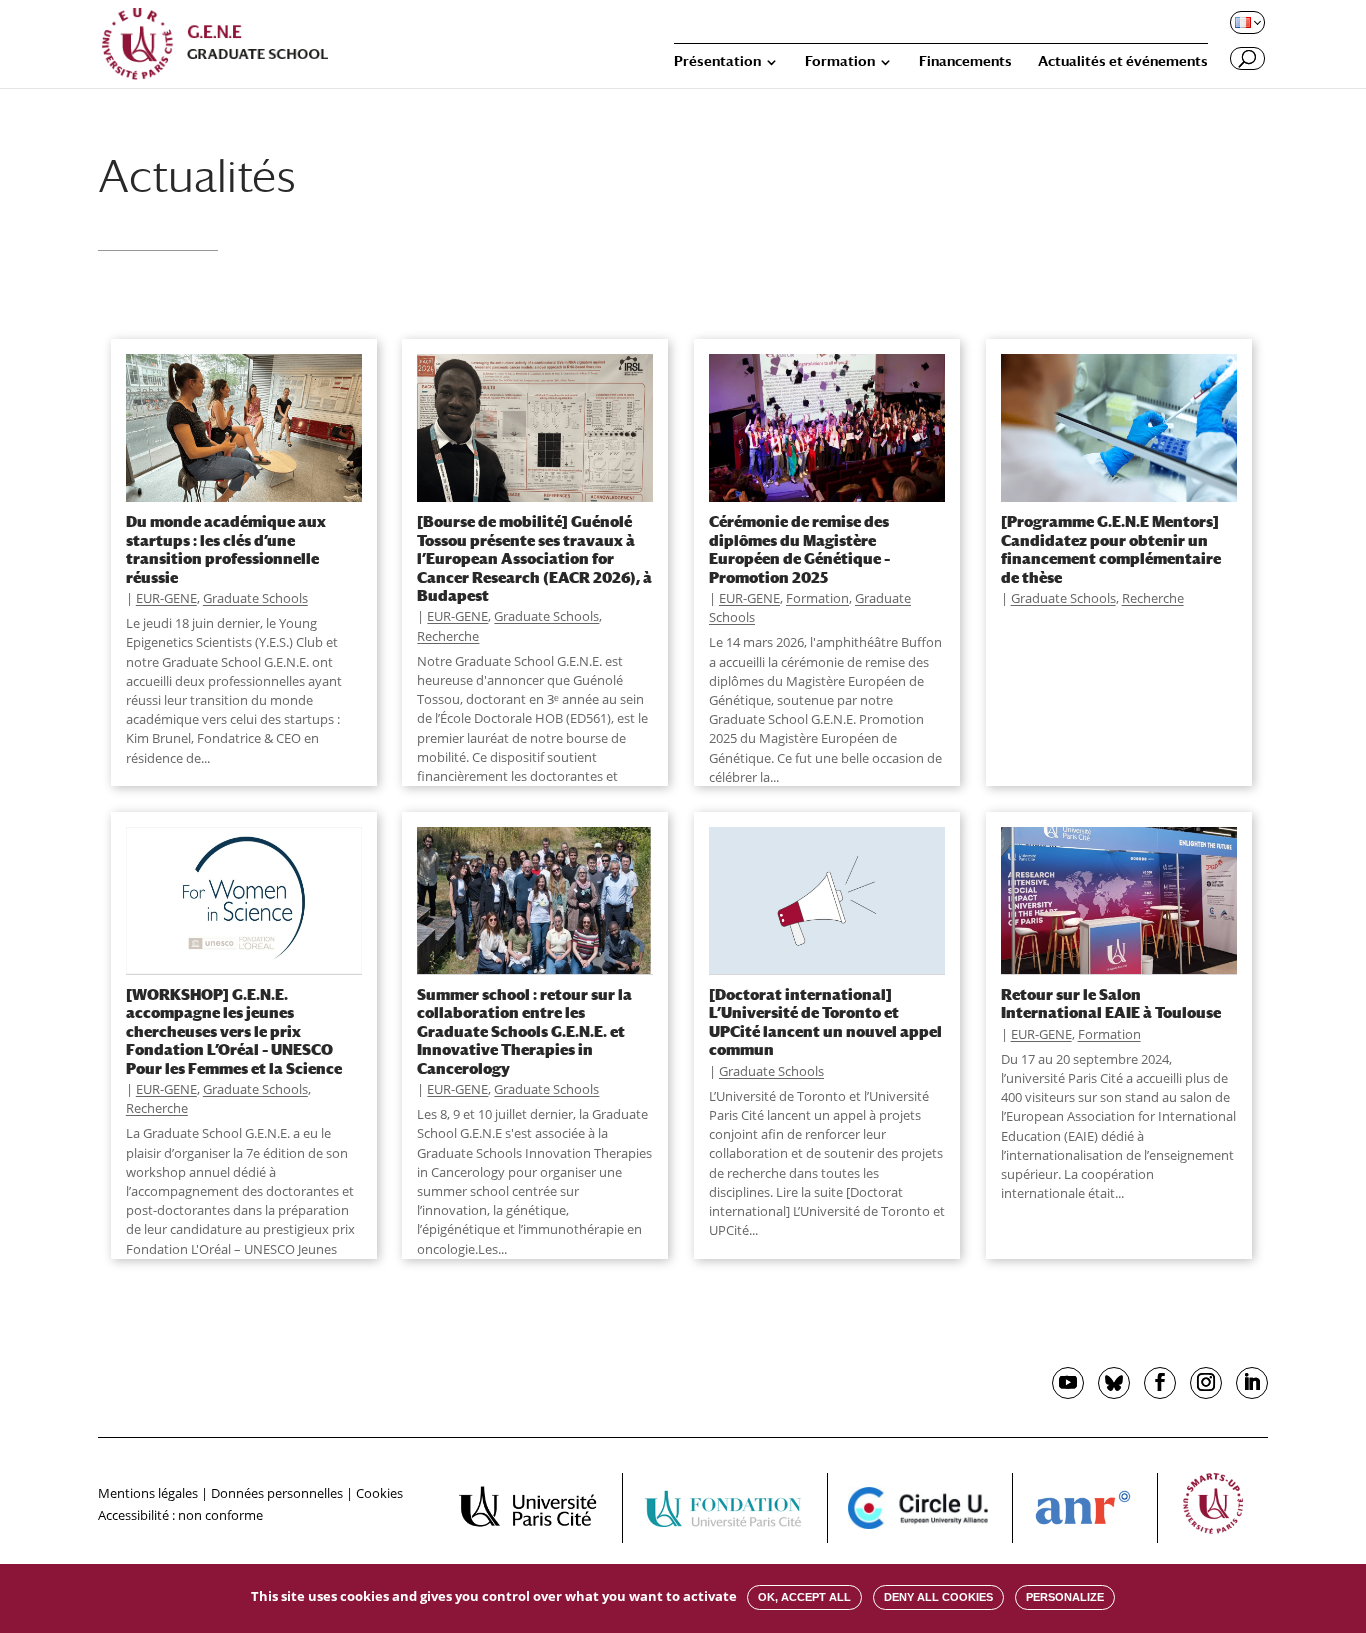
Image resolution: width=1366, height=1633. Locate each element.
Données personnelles (277, 1493)
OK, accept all (804, 1597)
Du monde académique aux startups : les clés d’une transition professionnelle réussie (226, 548)
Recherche (448, 636)
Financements (965, 61)
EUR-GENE (166, 598)
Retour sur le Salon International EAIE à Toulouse (1111, 1003)
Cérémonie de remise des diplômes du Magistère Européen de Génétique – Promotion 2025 (799, 548)
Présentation (717, 61)
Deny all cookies (938, 1597)
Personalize (1065, 1597)
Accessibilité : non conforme (180, 1515)
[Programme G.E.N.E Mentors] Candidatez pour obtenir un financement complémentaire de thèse (1111, 548)
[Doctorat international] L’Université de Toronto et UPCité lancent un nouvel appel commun (825, 1021)
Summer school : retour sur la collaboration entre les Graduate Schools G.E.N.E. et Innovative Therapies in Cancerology (524, 1031)
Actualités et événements (1123, 61)
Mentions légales (148, 1493)
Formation (840, 61)
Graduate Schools (255, 598)
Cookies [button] (379, 1493)
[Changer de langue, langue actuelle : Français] (1246, 22)
